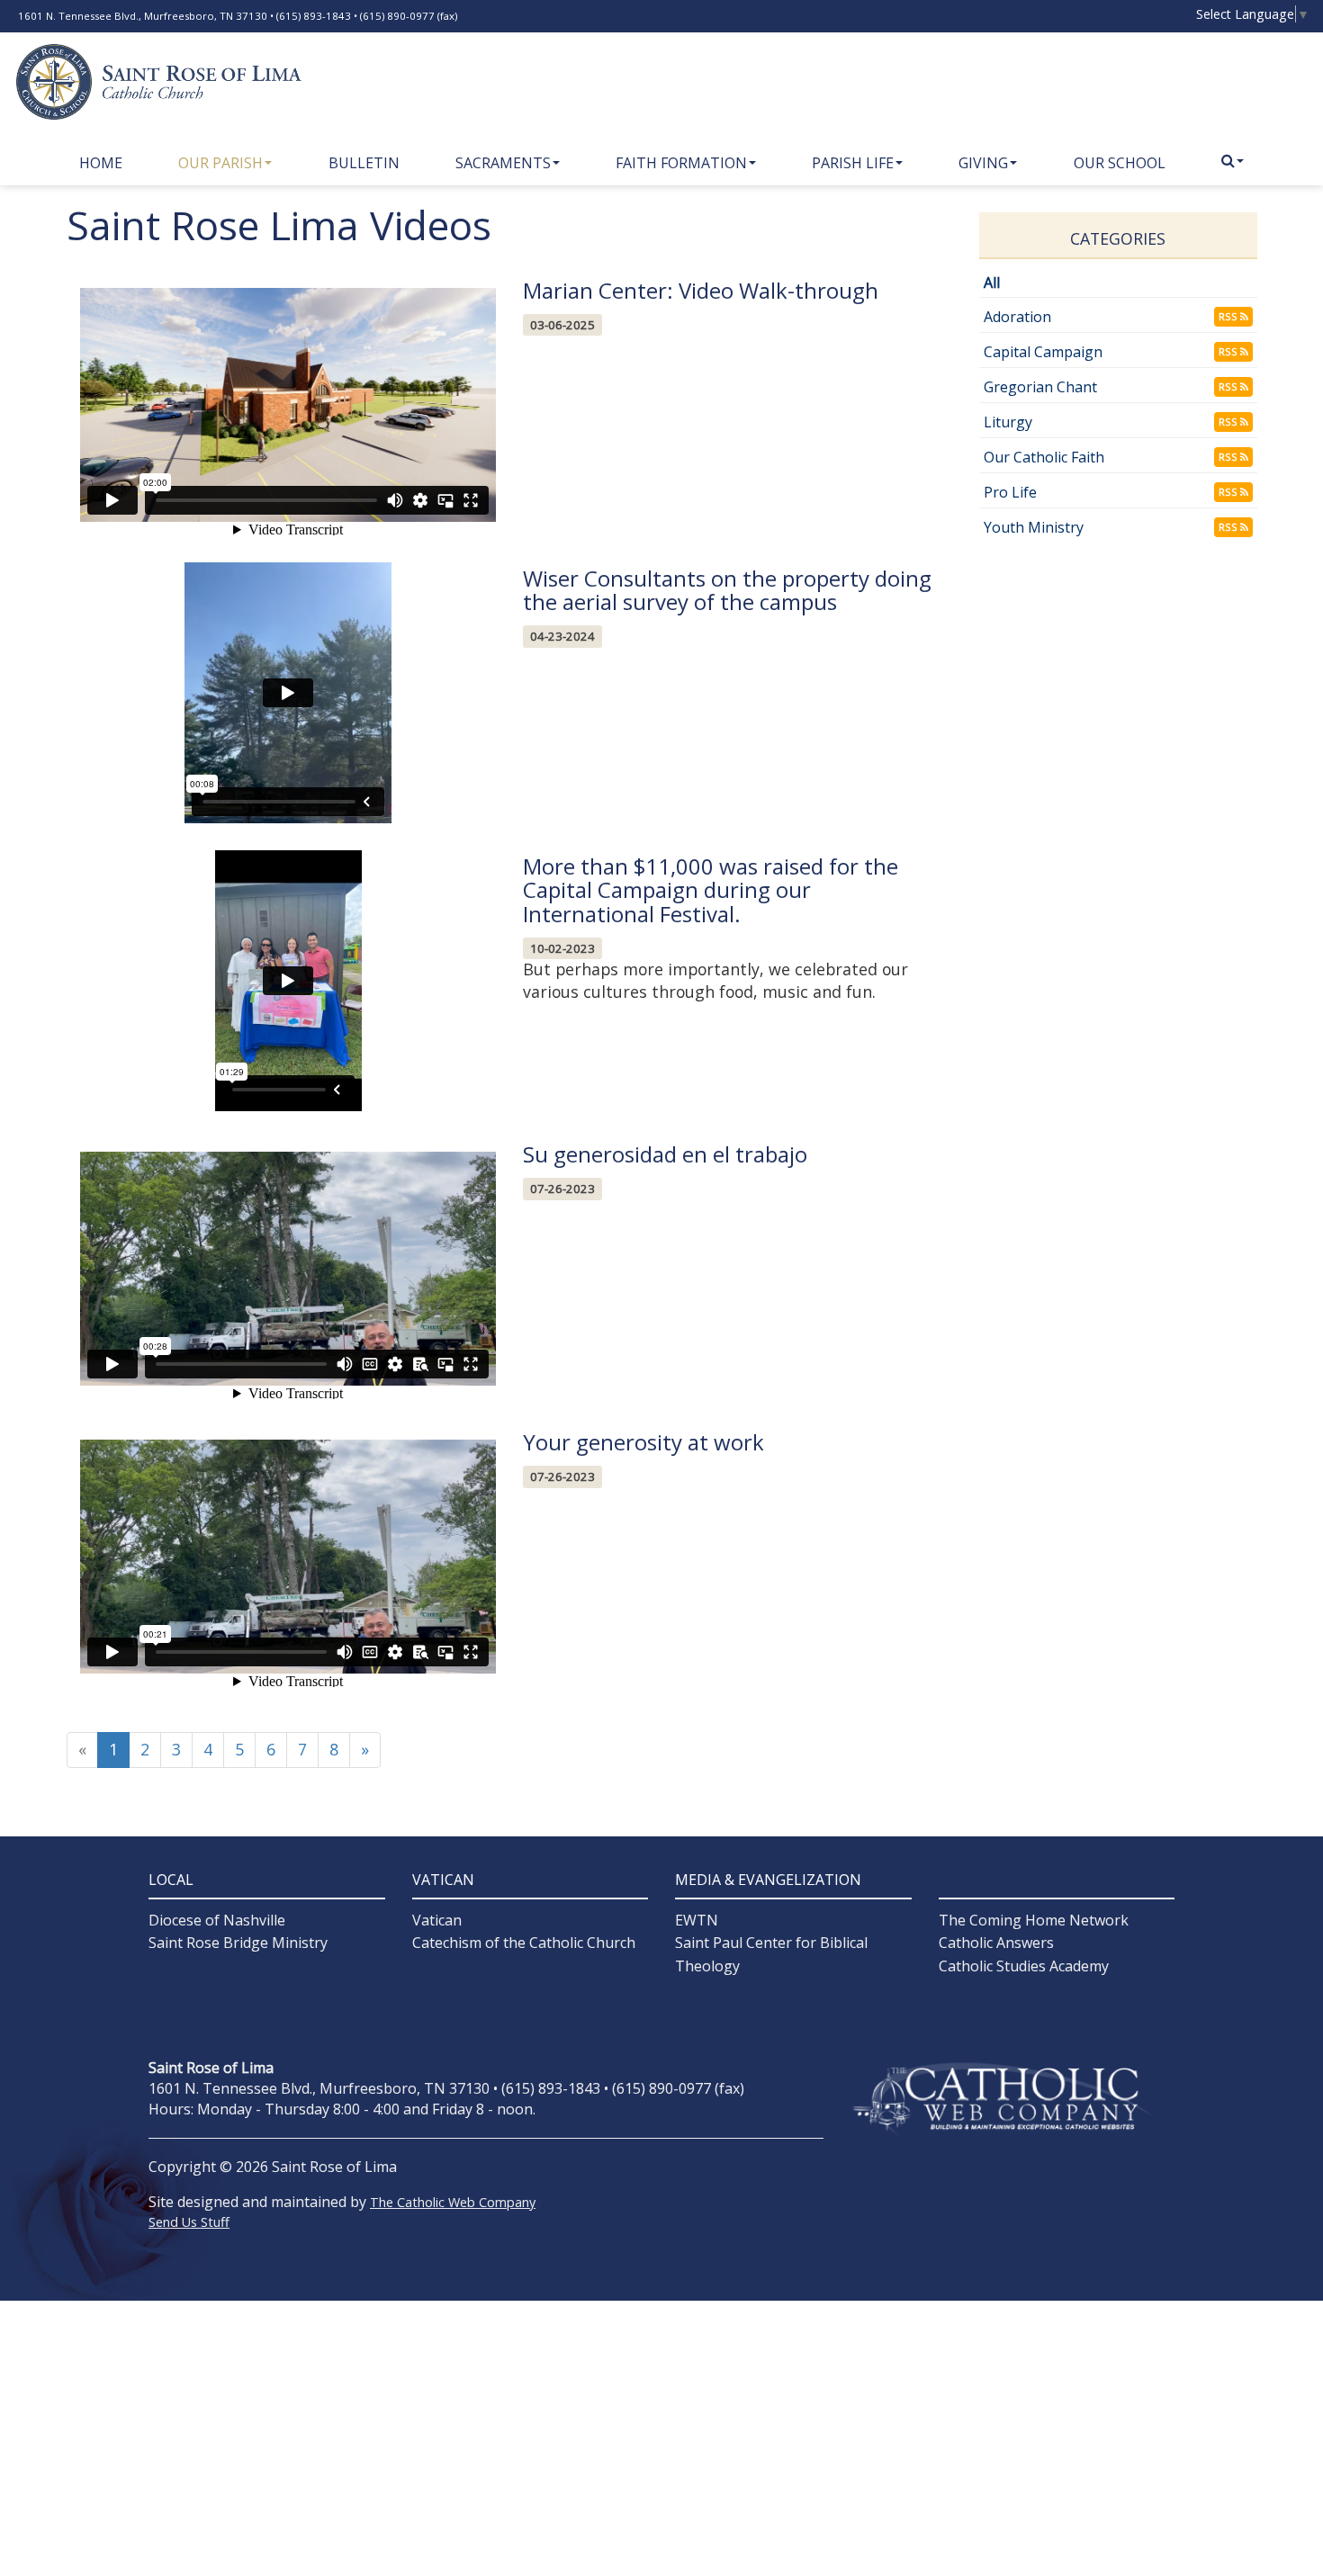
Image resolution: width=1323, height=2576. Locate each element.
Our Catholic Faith (1044, 457)
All (992, 283)
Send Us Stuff (189, 2222)
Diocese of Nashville (217, 1920)
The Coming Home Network (1034, 1920)
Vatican (437, 1920)
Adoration (1017, 317)
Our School (1120, 163)
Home (101, 163)
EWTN (697, 1920)
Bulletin (364, 163)
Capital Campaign (1043, 352)
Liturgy (1008, 422)
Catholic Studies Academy (1024, 1966)
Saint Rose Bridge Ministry (238, 1943)
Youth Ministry (1034, 527)
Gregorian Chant (1040, 387)
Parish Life (853, 163)
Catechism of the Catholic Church (524, 1943)
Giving (983, 163)
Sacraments (503, 163)
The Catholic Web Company (453, 2202)
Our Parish (220, 163)
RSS (1229, 316)
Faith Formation (681, 163)
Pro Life (1010, 492)
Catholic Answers (996, 1943)
